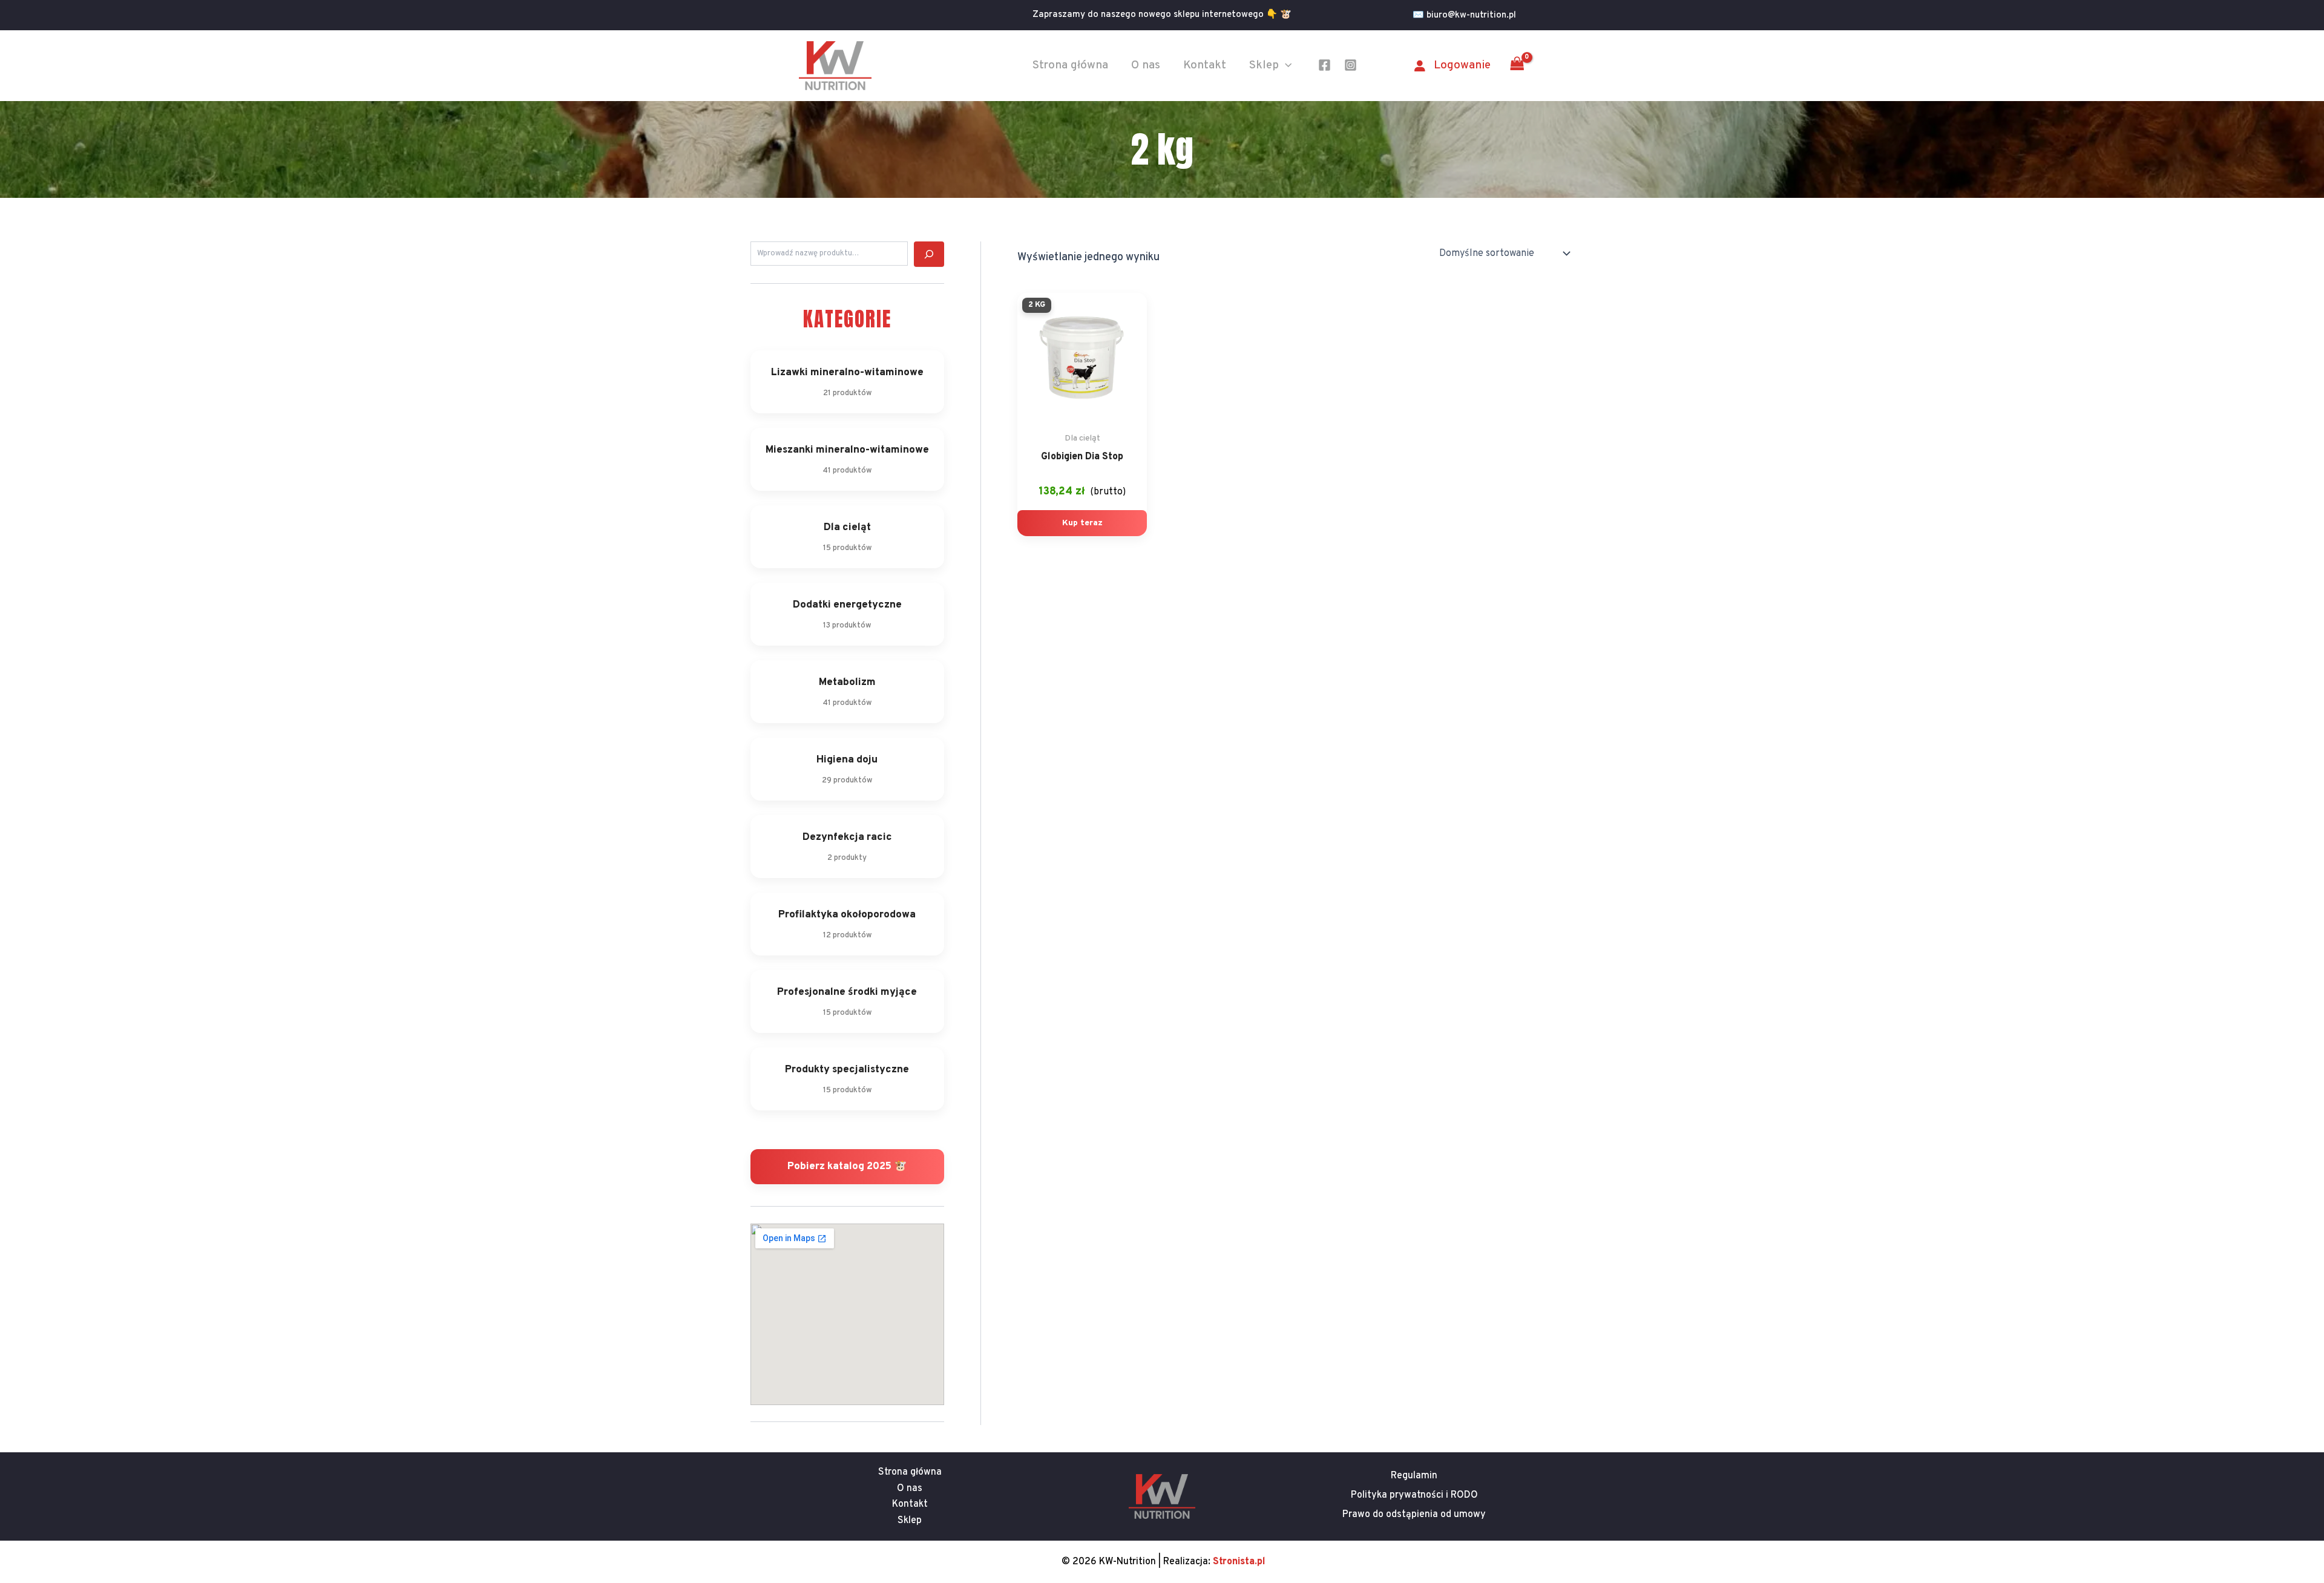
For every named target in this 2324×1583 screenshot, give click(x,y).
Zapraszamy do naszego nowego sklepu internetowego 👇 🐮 (1162, 15)
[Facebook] (1324, 65)
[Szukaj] (929, 254)
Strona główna (1070, 65)
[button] (1469, 15)
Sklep (1264, 65)
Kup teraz (1082, 523)
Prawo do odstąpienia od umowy (1414, 1515)
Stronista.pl (1239, 1562)
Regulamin (1414, 1476)
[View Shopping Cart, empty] (1517, 65)
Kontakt (1205, 65)
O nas (1146, 65)
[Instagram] (1351, 65)
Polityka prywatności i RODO (1414, 1495)
